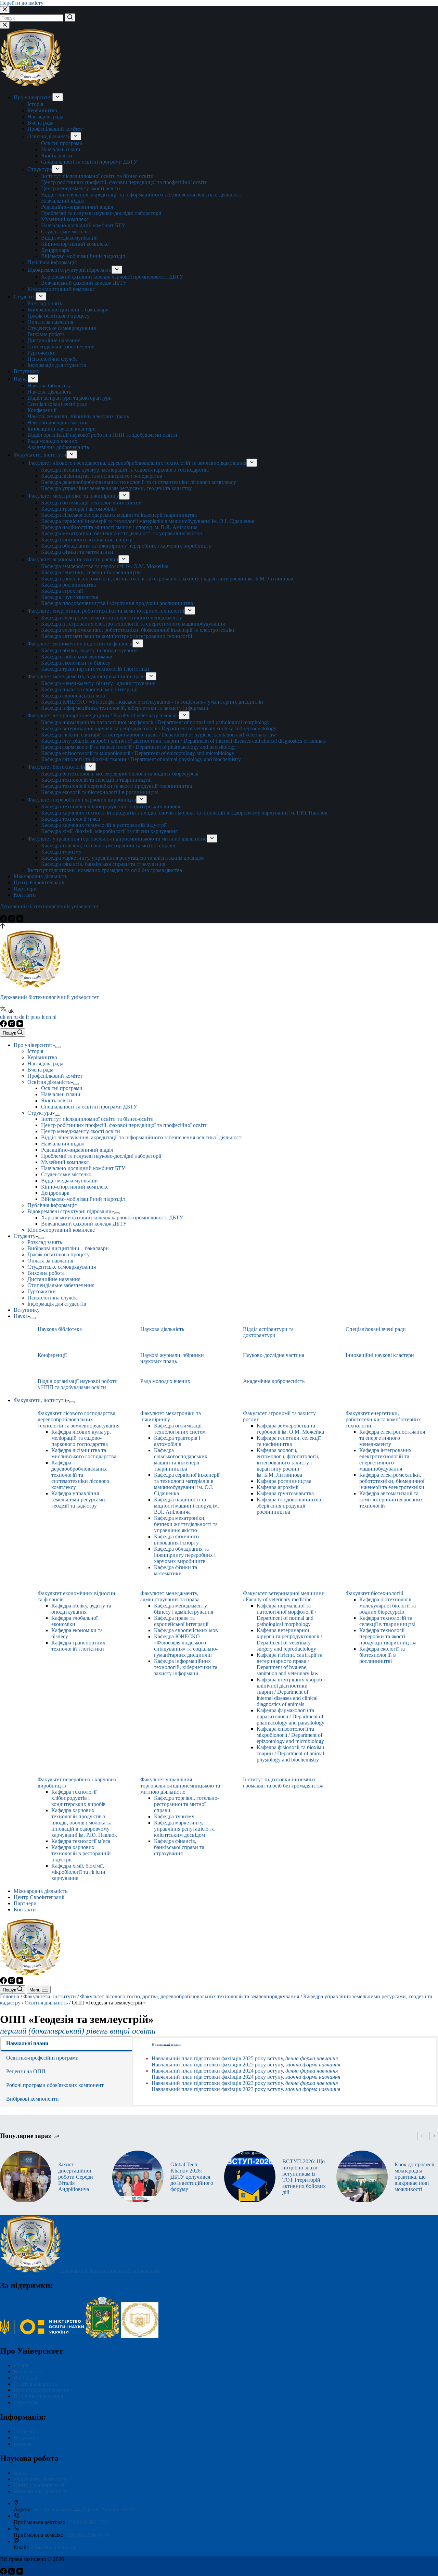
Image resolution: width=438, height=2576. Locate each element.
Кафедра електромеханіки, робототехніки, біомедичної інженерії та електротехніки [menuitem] (138, 630)
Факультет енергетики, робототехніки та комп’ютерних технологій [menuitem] (106, 611)
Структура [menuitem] (40, 169)
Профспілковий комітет (41, 2390)
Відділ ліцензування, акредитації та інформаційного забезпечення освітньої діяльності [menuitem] (142, 195)
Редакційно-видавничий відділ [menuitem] (77, 207)
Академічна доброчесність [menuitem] (58, 447)
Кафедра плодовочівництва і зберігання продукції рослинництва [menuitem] (117, 603)
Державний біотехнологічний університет (49, 906)
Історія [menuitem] (35, 104)
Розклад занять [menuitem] (45, 303)
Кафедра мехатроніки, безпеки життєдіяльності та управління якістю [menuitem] (122, 533)
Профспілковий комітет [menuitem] (55, 129)
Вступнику (27, 2438)
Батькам (23, 2444)
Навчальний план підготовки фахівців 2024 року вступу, (245, 2071)
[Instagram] (12, 920)
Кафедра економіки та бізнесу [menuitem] (76, 663)
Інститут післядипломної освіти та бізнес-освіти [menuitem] (97, 176)
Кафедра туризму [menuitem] (61, 852)
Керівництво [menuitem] (42, 110)
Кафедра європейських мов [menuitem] (73, 696)
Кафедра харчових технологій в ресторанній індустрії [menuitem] (104, 825)
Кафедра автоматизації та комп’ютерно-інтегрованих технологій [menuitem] (117, 636)
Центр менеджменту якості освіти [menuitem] (81, 188)
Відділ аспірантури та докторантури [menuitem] (70, 398)
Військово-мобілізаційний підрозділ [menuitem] (83, 256)
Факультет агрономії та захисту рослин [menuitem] (73, 559)
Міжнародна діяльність (41, 2491)
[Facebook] (4, 920)
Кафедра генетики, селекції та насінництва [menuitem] (91, 572)
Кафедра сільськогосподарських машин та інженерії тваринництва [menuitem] (119, 515)
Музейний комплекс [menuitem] (65, 219)
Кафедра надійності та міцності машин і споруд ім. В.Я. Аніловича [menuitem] (119, 527)
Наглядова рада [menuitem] (45, 117)
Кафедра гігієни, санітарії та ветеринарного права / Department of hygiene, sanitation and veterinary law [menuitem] (159, 735)
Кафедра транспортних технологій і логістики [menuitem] (95, 669)
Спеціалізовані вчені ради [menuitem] (57, 404)
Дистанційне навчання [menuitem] (54, 340)
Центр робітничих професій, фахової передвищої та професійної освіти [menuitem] (124, 182)
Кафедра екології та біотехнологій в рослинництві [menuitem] (100, 792)
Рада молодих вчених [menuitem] (52, 441)
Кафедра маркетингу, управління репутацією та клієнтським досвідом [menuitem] (123, 858)
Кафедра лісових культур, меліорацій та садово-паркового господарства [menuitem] (125, 470)
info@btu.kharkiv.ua (53, 2547)
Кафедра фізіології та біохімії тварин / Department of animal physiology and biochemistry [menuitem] (141, 759)
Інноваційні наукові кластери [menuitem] (62, 429)
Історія (22, 2365)
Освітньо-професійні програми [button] (42, 2058)
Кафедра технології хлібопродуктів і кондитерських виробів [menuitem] (111, 806)
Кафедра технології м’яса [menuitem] (70, 819)
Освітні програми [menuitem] (62, 143)
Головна (10, 1996)
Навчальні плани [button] (27, 2043)
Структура (26, 2402)
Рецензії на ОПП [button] (26, 2071)
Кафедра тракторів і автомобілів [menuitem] (79, 509)
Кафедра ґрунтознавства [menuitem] (70, 597)
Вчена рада (27, 2378)
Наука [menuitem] (21, 379)
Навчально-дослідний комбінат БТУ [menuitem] (83, 225)
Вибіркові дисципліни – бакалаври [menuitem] (68, 310)
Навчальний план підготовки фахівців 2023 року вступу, (245, 2083)
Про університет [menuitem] (33, 97)
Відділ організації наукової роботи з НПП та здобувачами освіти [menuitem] (102, 435)
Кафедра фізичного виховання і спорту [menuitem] (87, 540)
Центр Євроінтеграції (39, 2485)
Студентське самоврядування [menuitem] (62, 328)
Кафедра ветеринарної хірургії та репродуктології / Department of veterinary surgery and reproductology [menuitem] (159, 728)
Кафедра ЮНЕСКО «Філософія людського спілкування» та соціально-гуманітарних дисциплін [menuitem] (152, 702)
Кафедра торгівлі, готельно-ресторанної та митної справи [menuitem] (108, 845)
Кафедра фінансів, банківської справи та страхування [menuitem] (103, 864)
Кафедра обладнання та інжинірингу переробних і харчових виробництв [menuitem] (126, 546)
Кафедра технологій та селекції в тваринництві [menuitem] (96, 780)
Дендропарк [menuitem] (55, 250)
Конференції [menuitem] (42, 410)
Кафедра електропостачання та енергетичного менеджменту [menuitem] (112, 618)
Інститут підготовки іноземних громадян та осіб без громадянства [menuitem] (105, 870)
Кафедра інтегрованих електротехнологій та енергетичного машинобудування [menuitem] (133, 624)
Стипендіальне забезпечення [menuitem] (61, 347)
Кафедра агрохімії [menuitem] (62, 591)
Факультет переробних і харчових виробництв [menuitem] (82, 800)
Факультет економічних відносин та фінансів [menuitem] (80, 644)
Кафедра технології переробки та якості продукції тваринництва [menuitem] (117, 786)
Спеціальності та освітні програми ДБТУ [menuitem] (89, 162)
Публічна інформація (38, 2396)
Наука (21, 2473)
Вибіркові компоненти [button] (33, 2099)
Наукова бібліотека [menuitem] (49, 386)
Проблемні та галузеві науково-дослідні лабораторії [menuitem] (101, 213)
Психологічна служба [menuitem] (53, 359)
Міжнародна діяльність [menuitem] (41, 876)
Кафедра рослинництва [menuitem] (68, 585)
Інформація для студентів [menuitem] (57, 365)
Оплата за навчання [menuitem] (50, 322)
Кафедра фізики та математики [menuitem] (77, 552)
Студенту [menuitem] (25, 297)
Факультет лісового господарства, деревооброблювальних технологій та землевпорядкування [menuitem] (137, 463)
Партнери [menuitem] (25, 889)
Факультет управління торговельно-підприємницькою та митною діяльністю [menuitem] (117, 839)
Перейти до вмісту (22, 3)
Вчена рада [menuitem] (40, 123)
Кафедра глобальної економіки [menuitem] (77, 657)
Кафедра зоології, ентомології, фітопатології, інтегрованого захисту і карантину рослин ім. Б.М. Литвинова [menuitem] (167, 579)
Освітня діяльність (46, 2003)
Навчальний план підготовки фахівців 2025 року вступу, (245, 2058)
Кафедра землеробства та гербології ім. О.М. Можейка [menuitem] (105, 566)
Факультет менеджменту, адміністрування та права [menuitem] (87, 676)
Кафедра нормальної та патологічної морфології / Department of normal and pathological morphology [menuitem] (155, 722)
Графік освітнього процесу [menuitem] (59, 316)
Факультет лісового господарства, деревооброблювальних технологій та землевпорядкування (190, 1996)
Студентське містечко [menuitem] (66, 232)
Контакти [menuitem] (25, 895)
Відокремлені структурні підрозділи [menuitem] (69, 270)
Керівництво (29, 2372)
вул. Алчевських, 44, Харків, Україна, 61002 (85, 2509)
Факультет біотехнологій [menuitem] (56, 767)
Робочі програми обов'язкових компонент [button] (55, 2085)
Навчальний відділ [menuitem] (63, 201)
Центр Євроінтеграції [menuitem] (39, 882)
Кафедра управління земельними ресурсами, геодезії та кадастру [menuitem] (117, 488)
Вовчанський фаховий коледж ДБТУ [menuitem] (84, 283)
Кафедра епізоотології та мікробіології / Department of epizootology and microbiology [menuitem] (138, 753)
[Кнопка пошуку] (70, 17)
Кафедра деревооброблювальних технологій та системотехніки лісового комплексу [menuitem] (139, 482)
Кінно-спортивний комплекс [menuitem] (75, 244)
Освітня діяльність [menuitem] (49, 136)
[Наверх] (3, 927)
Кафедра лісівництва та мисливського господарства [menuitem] (102, 476)
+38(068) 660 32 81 (88, 2522)
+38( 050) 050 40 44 (87, 2535)
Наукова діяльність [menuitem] (49, 392)
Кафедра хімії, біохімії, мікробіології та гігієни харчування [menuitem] (109, 831)
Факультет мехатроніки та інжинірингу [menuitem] (73, 496)
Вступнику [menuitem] (27, 371)
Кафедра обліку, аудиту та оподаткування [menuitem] (89, 650)
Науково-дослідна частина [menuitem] (58, 422)
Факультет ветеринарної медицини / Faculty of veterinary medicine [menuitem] (103, 715)
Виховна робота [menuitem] (46, 334)
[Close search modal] (5, 10)
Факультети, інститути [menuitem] (40, 455)
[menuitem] (58, 97)
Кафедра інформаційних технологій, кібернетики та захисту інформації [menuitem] (125, 708)
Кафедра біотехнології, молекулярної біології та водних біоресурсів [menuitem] (120, 774)
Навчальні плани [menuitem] (61, 149)
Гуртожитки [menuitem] (42, 353)
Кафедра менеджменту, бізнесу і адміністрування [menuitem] (98, 683)
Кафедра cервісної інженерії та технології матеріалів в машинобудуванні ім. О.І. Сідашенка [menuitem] (148, 521)
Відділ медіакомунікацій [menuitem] (69, 238)
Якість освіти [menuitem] (57, 156)
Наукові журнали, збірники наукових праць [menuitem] (78, 416)
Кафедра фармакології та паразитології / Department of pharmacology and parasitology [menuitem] (138, 747)
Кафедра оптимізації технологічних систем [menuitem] (91, 503)
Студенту (25, 2431)
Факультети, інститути (50, 1996)
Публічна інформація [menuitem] (52, 262)
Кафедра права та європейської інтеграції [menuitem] (89, 689)
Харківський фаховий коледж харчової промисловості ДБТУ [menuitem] (112, 277)
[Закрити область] (5, 25)
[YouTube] (20, 920)
